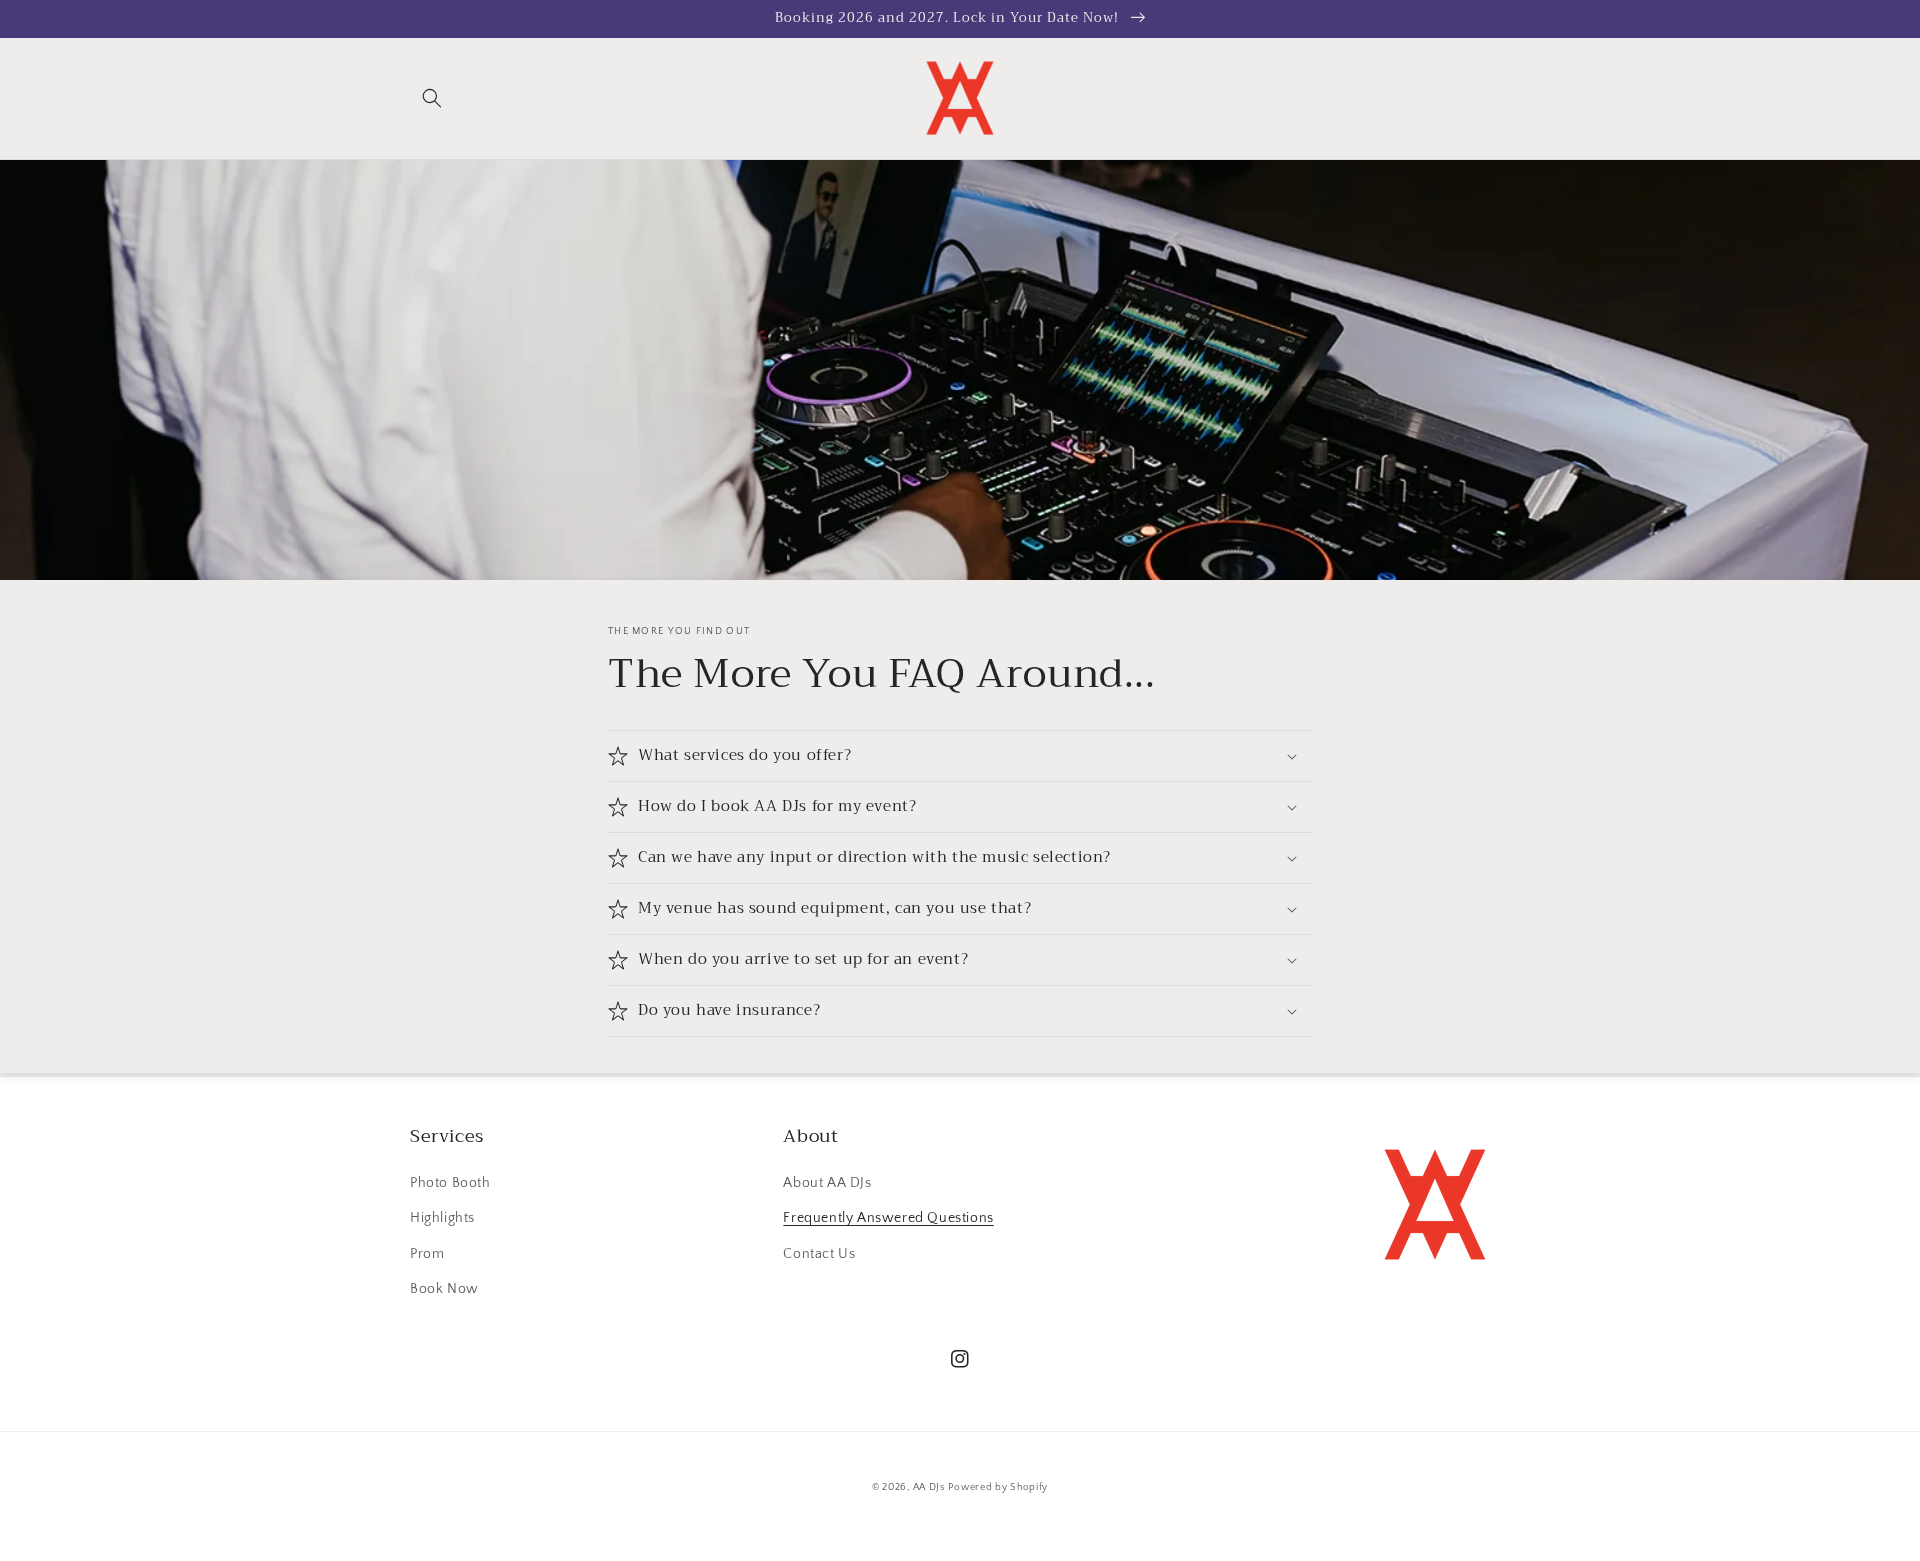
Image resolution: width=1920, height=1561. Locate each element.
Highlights (442, 1218)
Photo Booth (450, 1183)
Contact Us (819, 1254)
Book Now (444, 1289)
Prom (427, 1254)
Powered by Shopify (998, 1487)
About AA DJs (827, 1183)
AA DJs (929, 1487)
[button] (432, 98)
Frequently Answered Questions (888, 1218)
